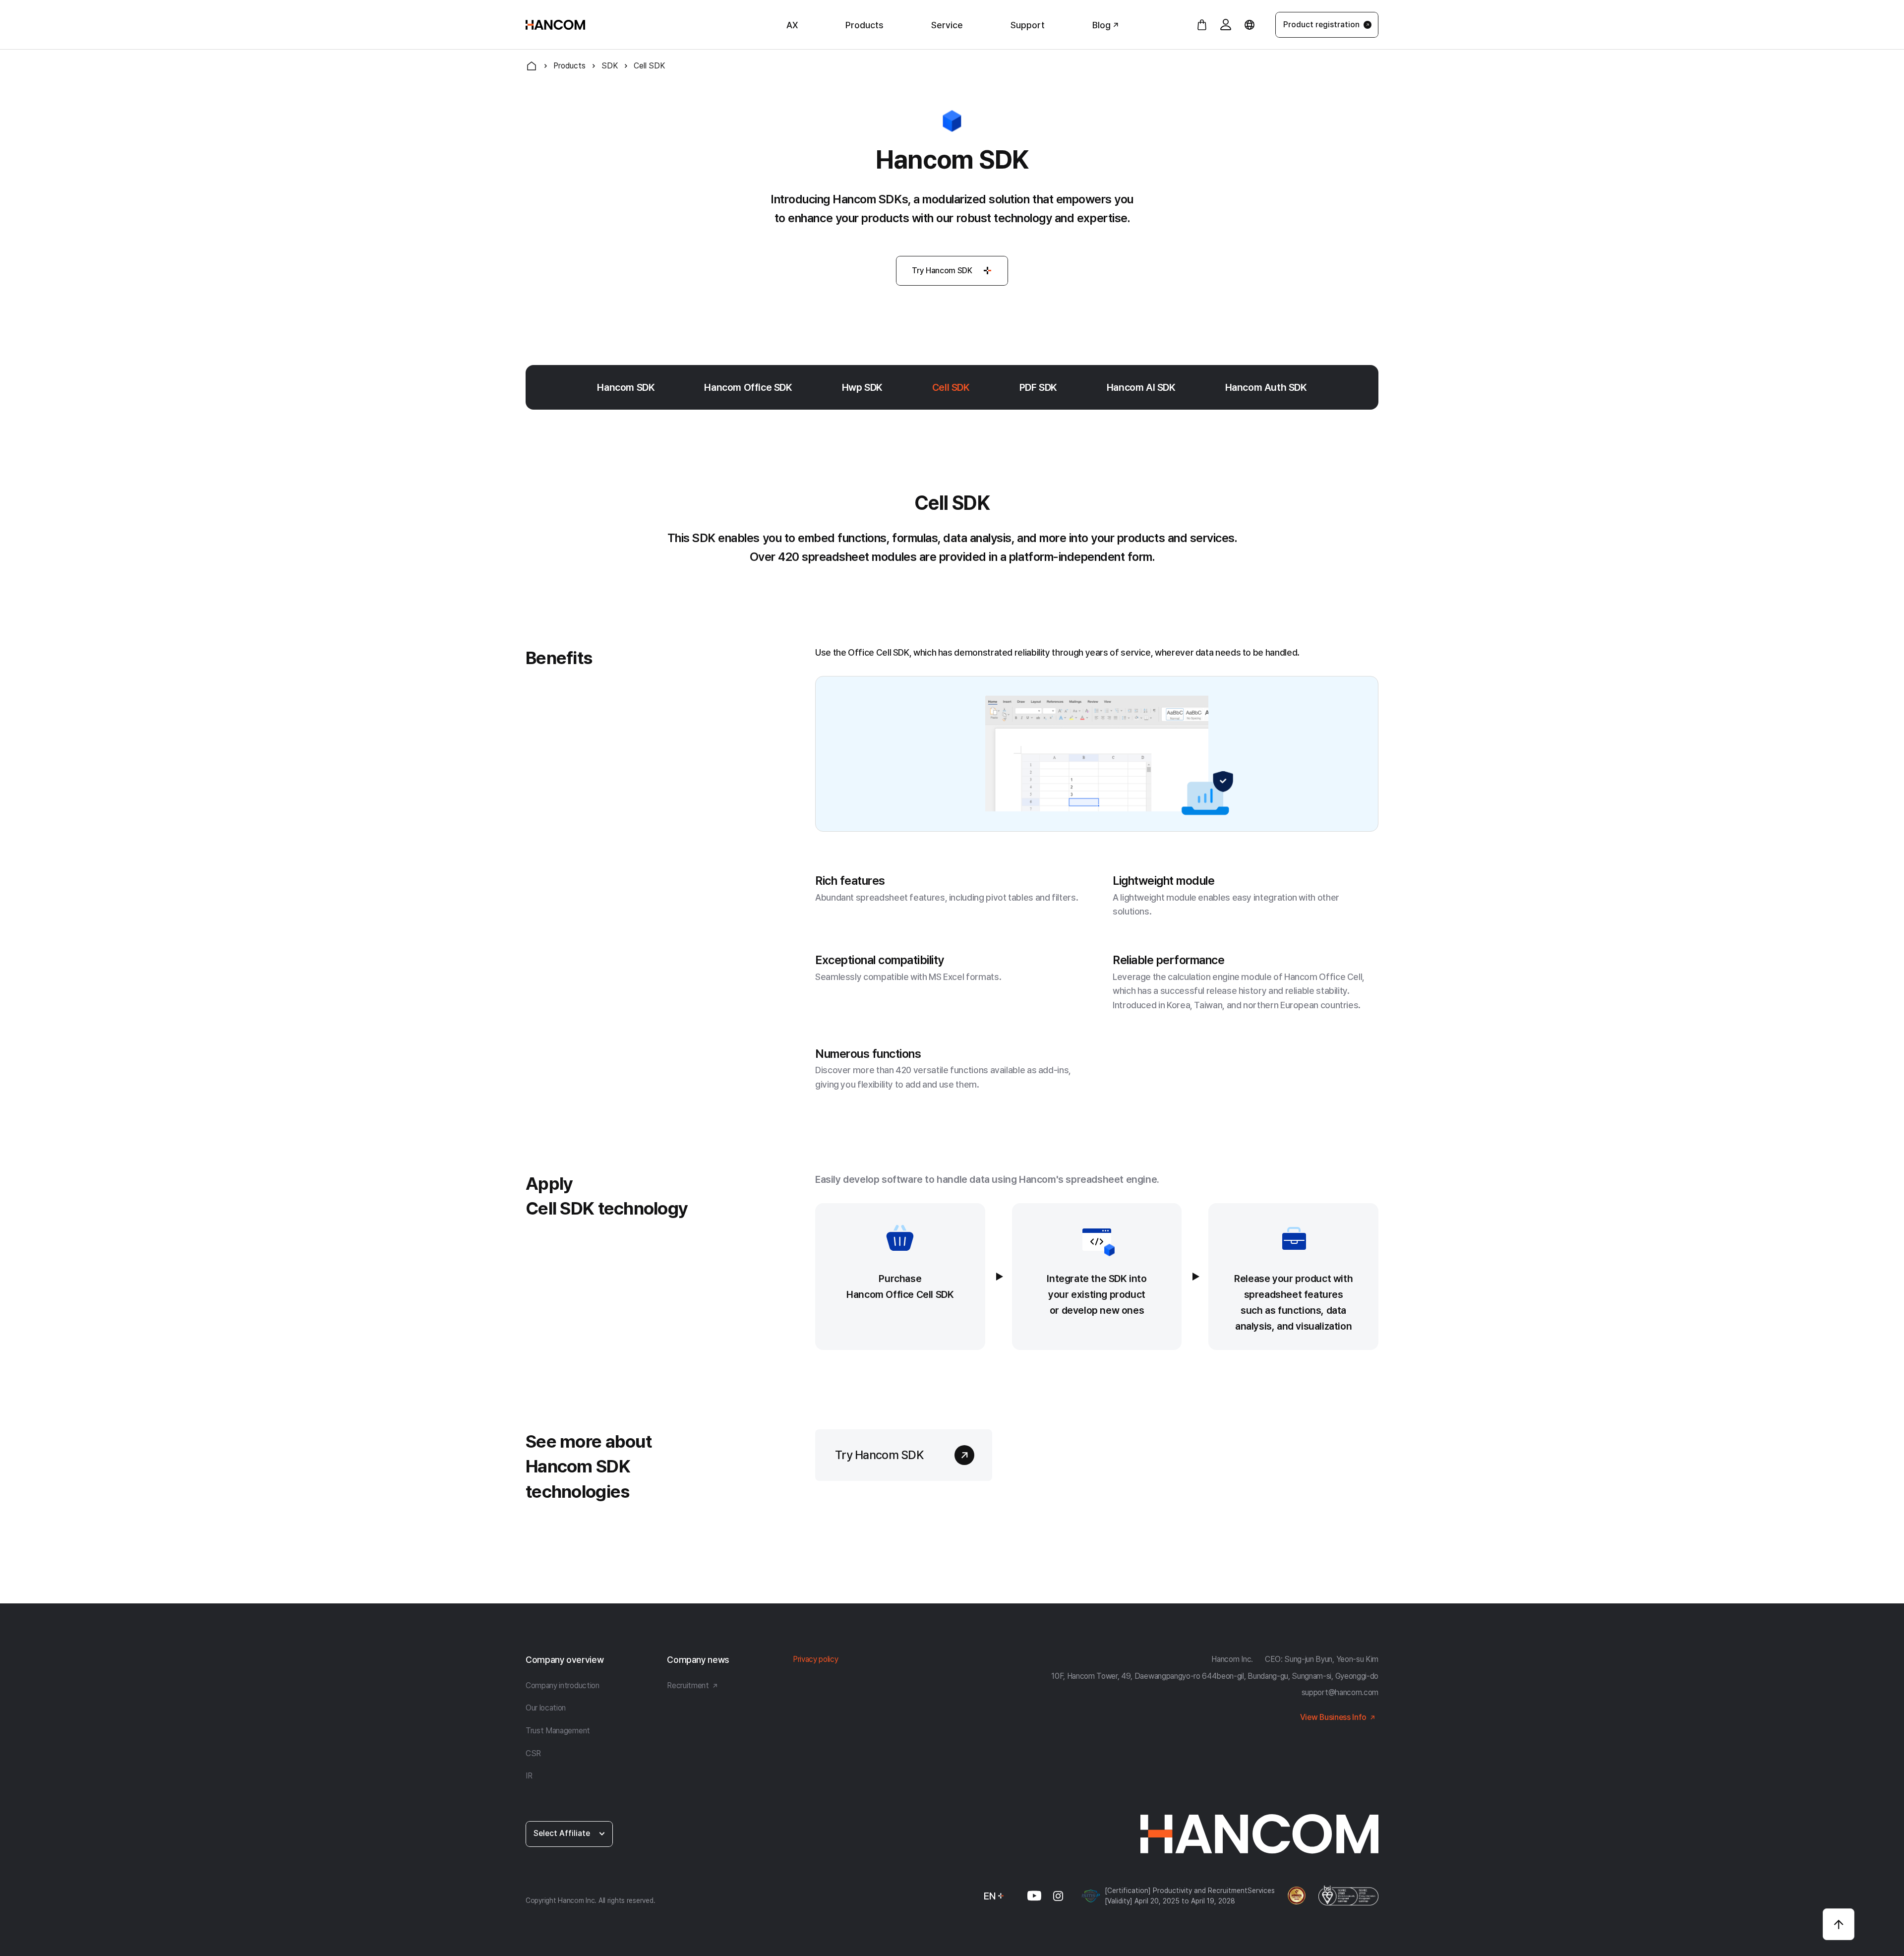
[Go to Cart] (1202, 25)
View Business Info (1333, 1717)
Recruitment (688, 1685)
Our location (546, 1708)
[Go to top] (1839, 1924)
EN (990, 1896)
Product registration (1321, 25)
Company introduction (563, 1685)
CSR (533, 1753)
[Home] (532, 66)
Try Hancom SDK (942, 271)
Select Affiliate (562, 1833)
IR (529, 1776)
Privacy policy (816, 1659)
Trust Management (558, 1731)
